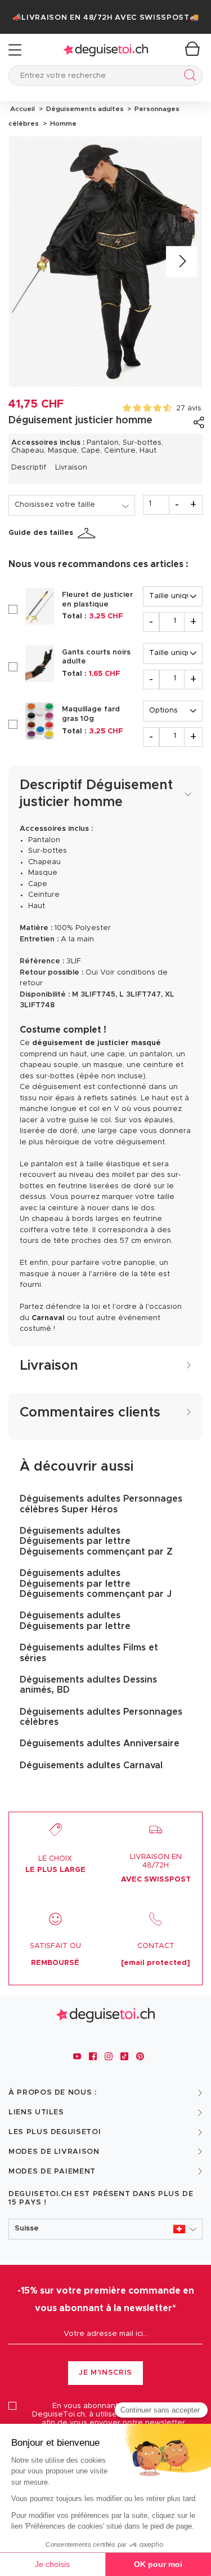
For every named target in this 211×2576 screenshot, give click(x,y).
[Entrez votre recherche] (188, 77)
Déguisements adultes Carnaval (91, 1765)
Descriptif (29, 468)
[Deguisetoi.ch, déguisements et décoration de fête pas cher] (106, 50)
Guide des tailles (41, 533)
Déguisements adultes (84, 109)
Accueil (23, 109)
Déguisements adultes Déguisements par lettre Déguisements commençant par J (96, 1584)
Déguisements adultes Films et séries (89, 1653)
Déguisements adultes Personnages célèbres (101, 1717)
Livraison (71, 468)
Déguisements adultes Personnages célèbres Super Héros (101, 1504)
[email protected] (156, 1963)
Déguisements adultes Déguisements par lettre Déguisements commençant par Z (96, 1541)
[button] (105, 2229)
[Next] (181, 261)
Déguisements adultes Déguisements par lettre (75, 1621)
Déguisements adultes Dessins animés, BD (88, 1685)
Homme (62, 123)
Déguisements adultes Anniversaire (100, 1743)
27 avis (189, 408)
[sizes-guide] (88, 533)
